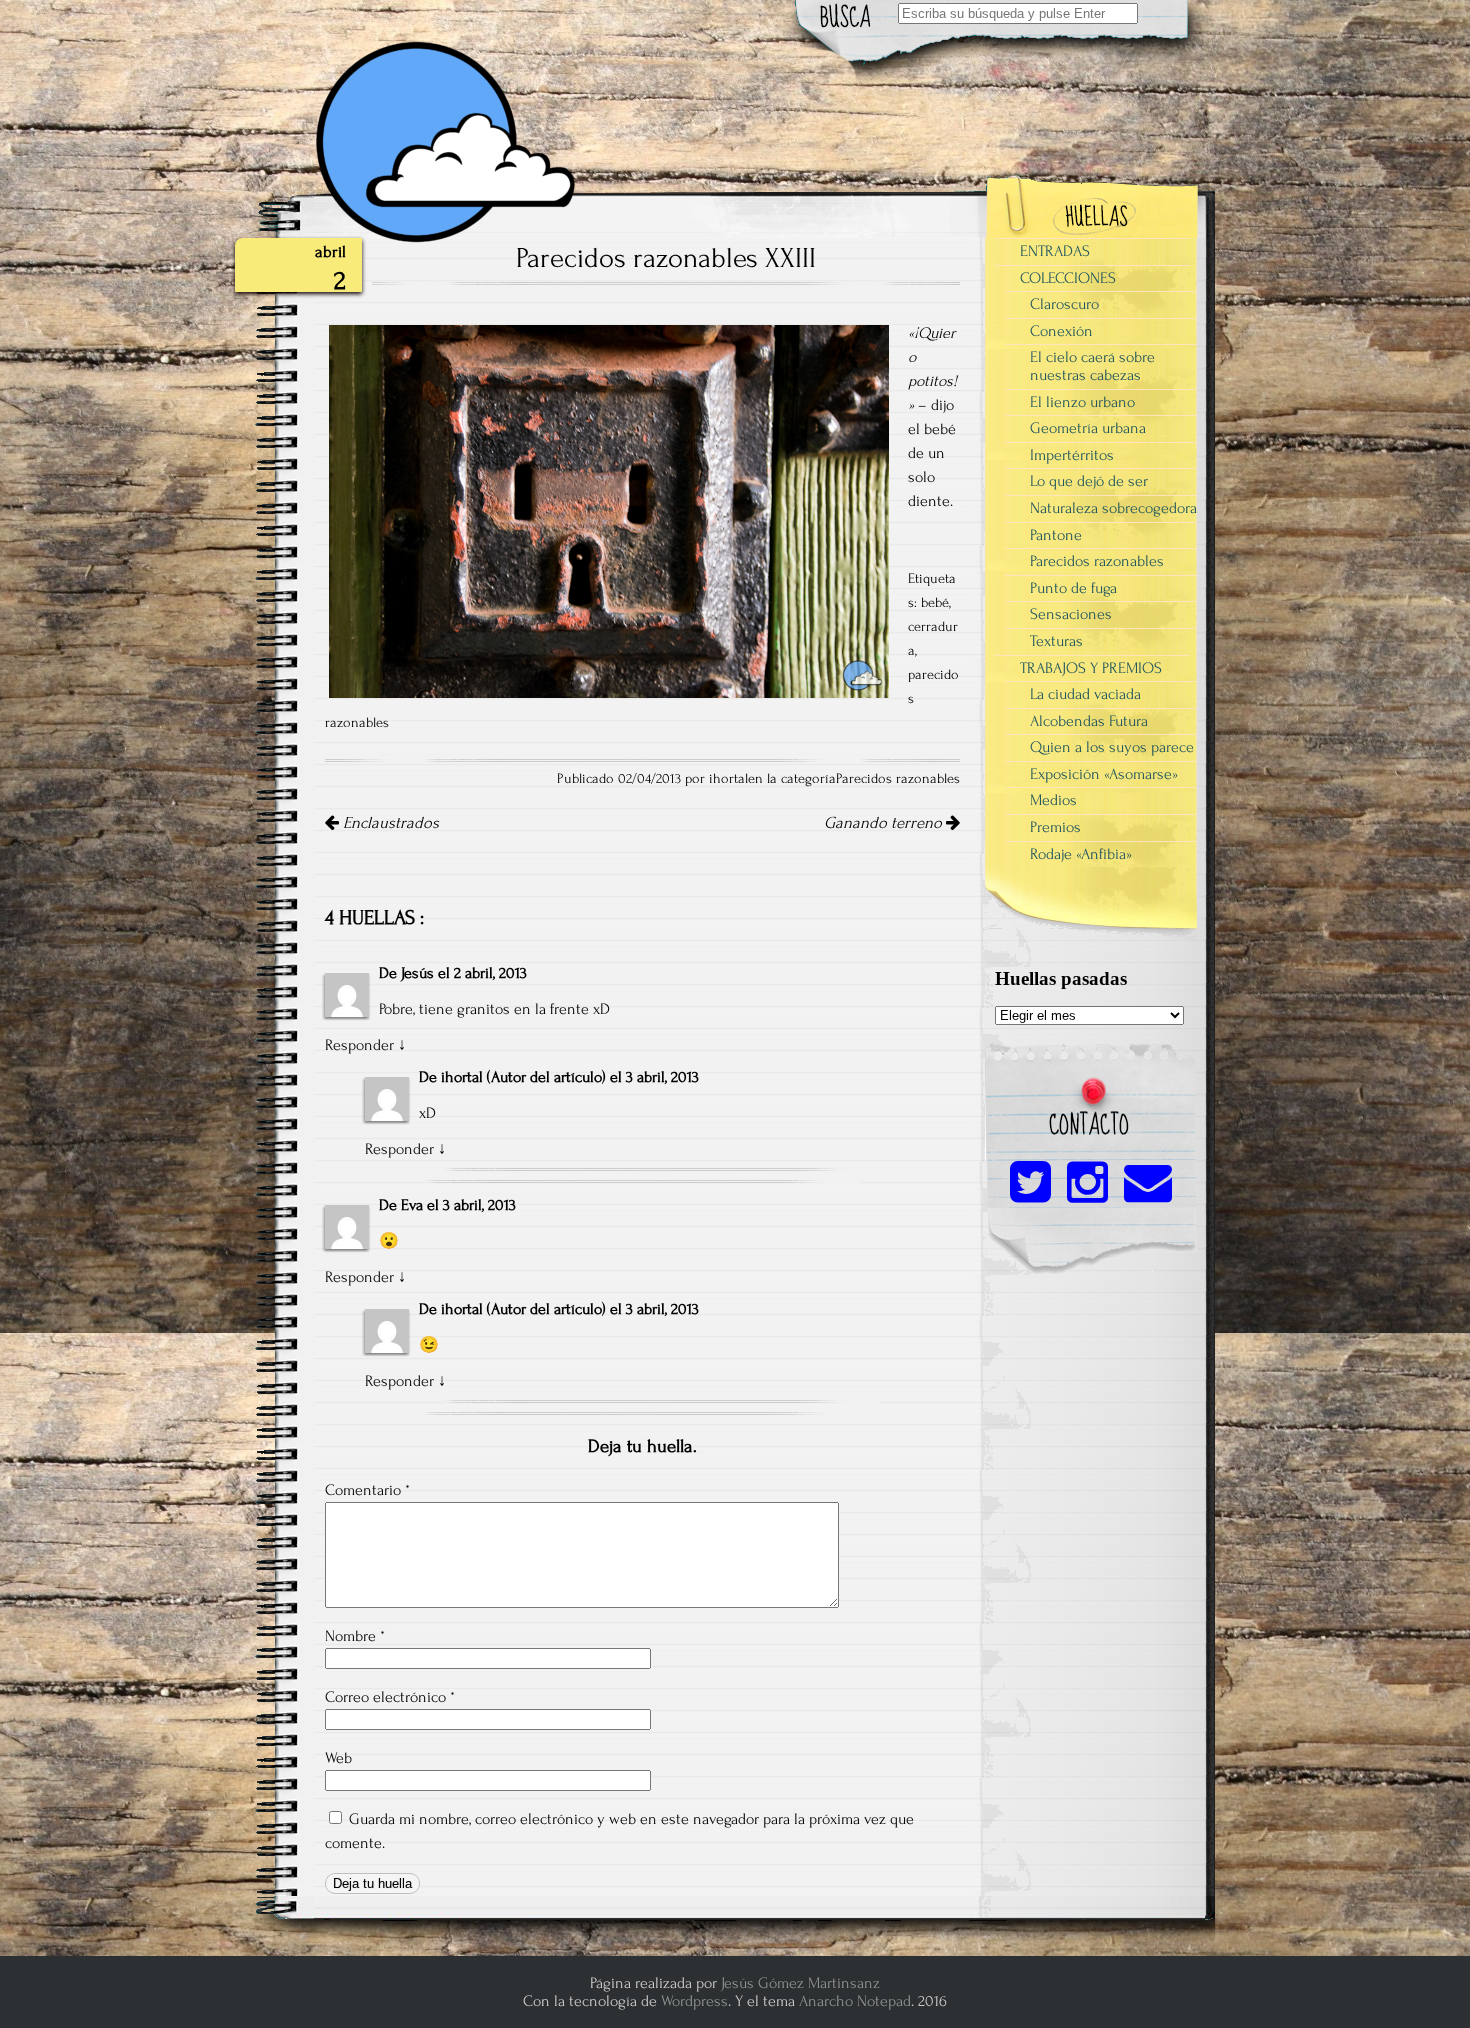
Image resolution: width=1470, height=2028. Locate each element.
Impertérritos (1072, 455)
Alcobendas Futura (1089, 721)
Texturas (1056, 641)
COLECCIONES (1068, 278)
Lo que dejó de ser (1089, 481)
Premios (1055, 827)
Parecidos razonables (898, 779)
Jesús (417, 973)
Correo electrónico (390, 1697)
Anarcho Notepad (855, 2001)
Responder (359, 1045)
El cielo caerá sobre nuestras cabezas (1092, 366)
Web (338, 1758)
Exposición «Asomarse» (1104, 774)
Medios (1053, 800)
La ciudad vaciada (1085, 694)
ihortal (462, 1077)
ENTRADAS (1055, 251)
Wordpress (694, 2001)
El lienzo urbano (1082, 402)
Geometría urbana (1088, 428)
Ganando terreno (885, 823)
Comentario (367, 1490)
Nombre (355, 1636)
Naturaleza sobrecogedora (1113, 508)
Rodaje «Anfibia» (1081, 854)
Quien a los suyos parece (1112, 747)
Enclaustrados (389, 823)
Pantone (1056, 535)
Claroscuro (1064, 304)
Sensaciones (1071, 614)
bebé (935, 603)
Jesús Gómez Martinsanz (800, 1983)
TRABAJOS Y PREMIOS (1091, 668)
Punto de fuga (1073, 588)
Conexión (1061, 331)
